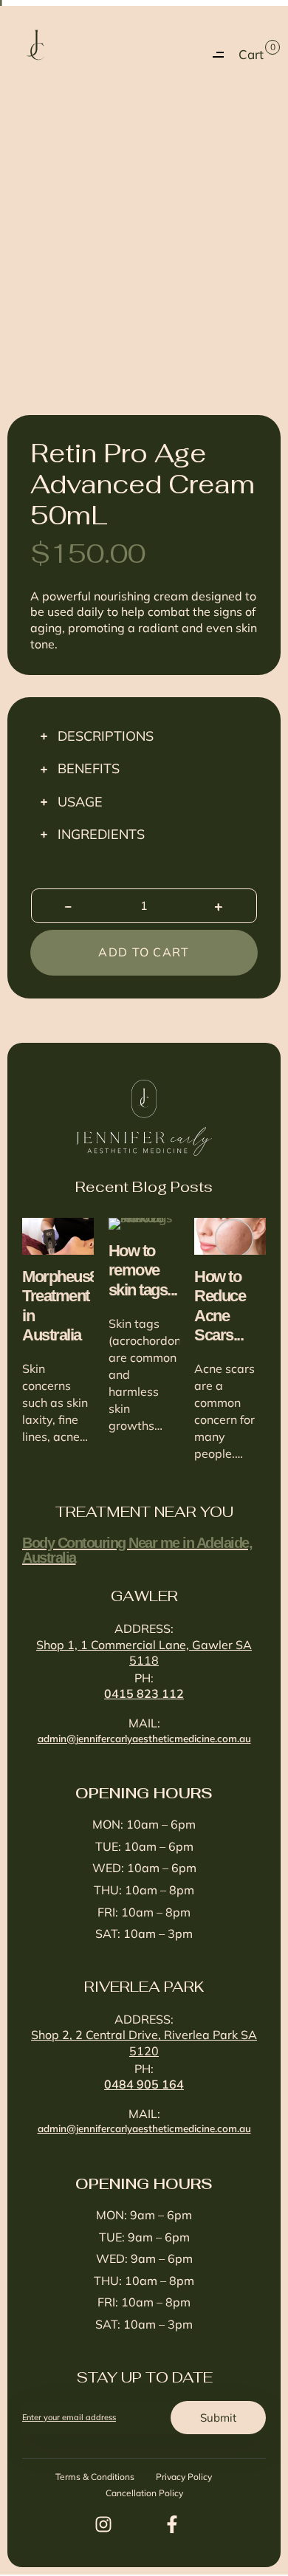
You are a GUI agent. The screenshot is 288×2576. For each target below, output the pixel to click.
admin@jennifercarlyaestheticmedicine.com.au (144, 1738)
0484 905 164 (144, 2084)
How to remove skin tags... (143, 1270)
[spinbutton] (144, 906)
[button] (218, 55)
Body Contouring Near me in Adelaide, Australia (137, 1550)
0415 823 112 (144, 1693)
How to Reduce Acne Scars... (220, 1306)
